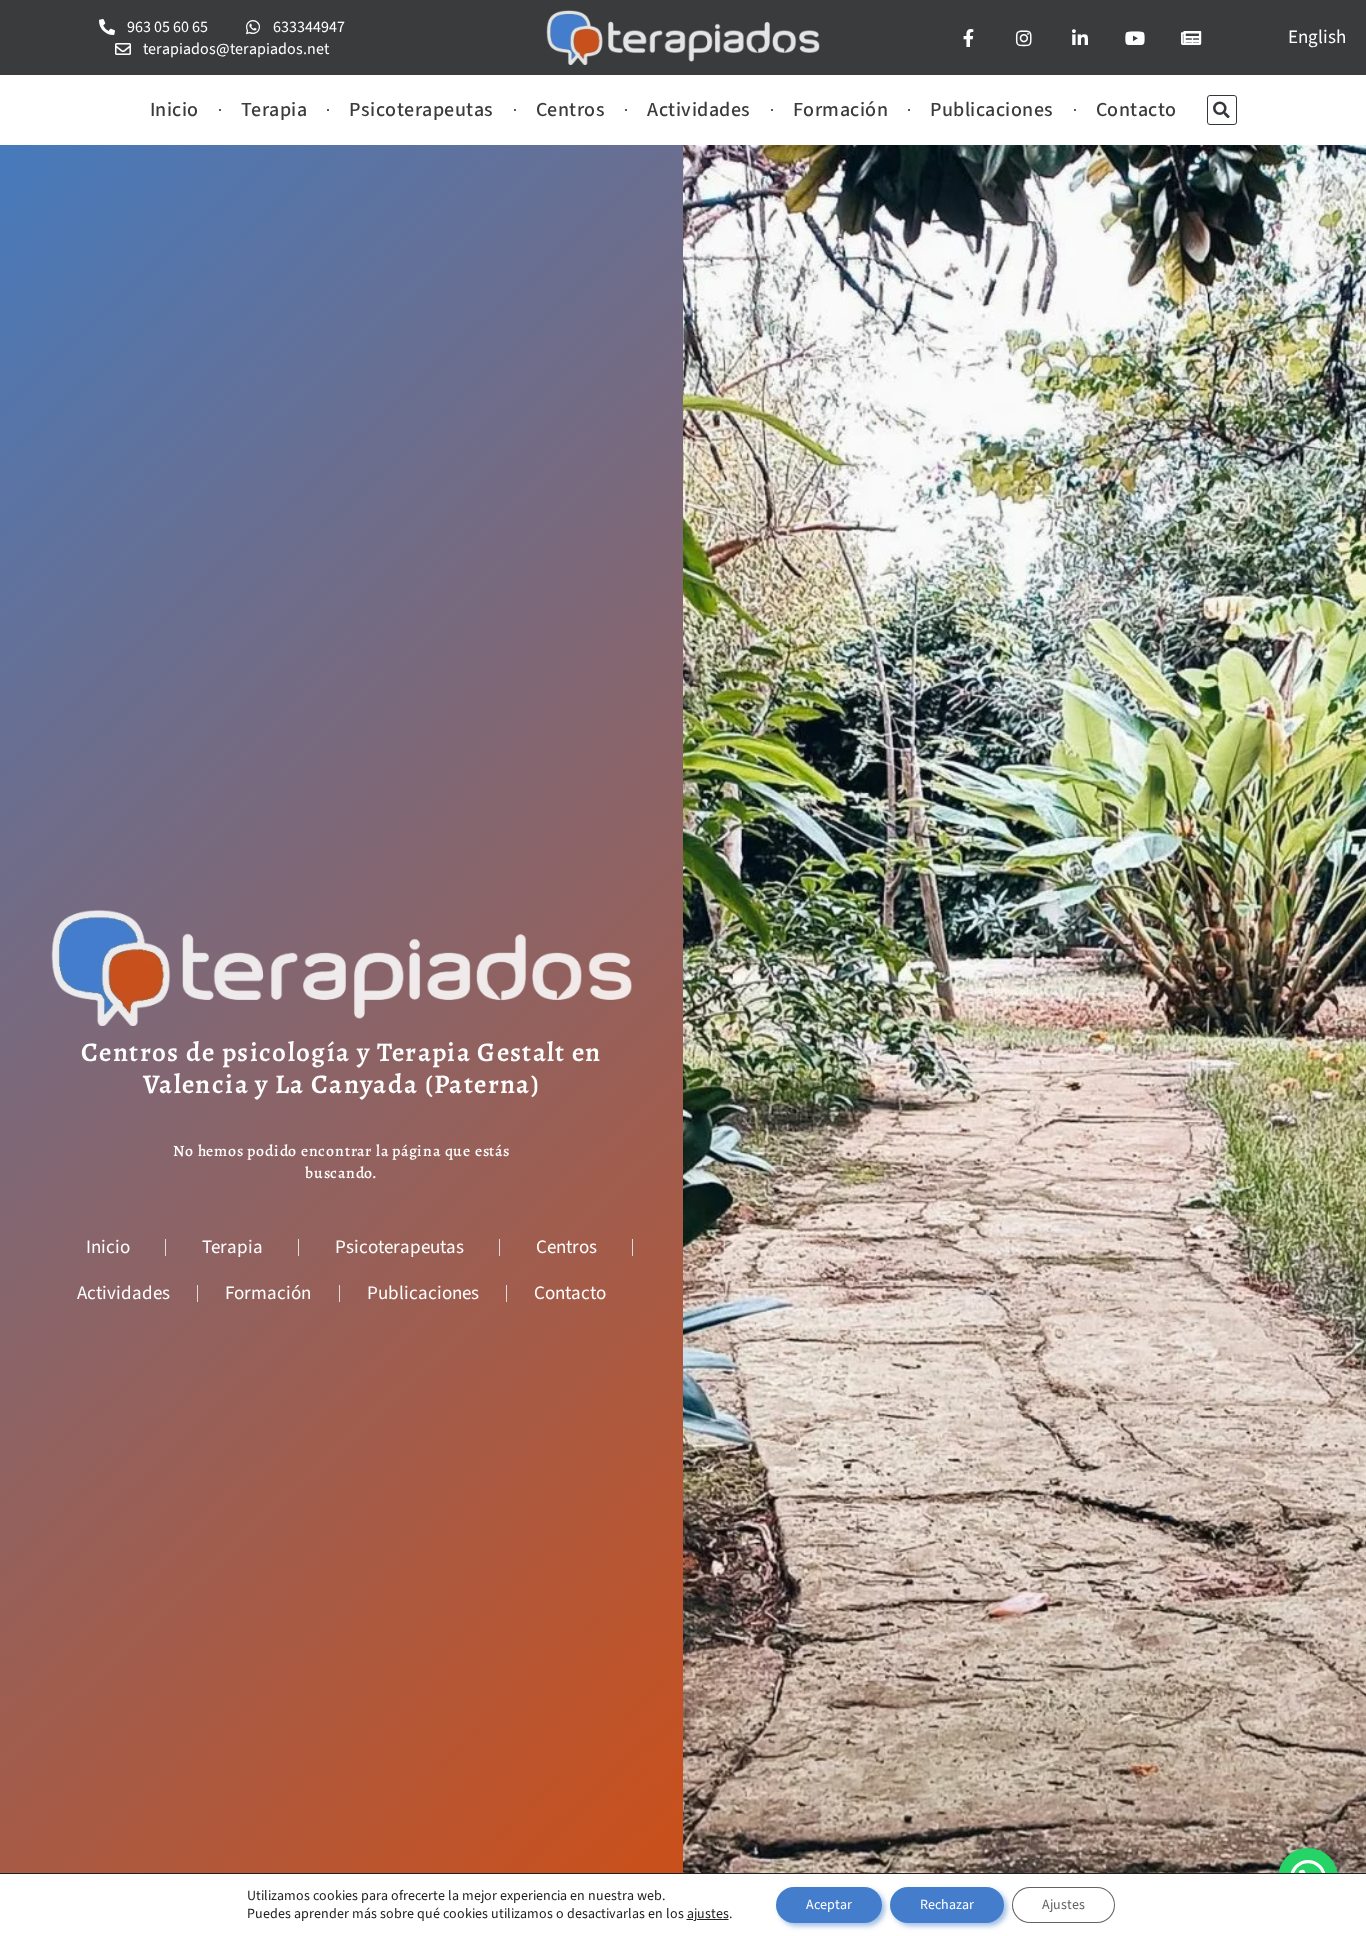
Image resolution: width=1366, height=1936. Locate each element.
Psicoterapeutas (421, 110)
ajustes (708, 1914)
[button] (1222, 110)
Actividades (699, 110)
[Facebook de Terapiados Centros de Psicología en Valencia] (975, 38)
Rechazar (947, 1905)
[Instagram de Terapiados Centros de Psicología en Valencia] (1031, 38)
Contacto (1136, 110)
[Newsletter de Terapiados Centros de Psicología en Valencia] (1197, 38)
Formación (841, 110)
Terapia (274, 110)
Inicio (174, 110)
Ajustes (1063, 1905)
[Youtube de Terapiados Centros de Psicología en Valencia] (1142, 38)
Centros (571, 110)
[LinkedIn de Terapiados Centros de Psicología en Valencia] (1086, 38)
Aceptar (829, 1905)
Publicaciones (992, 110)
